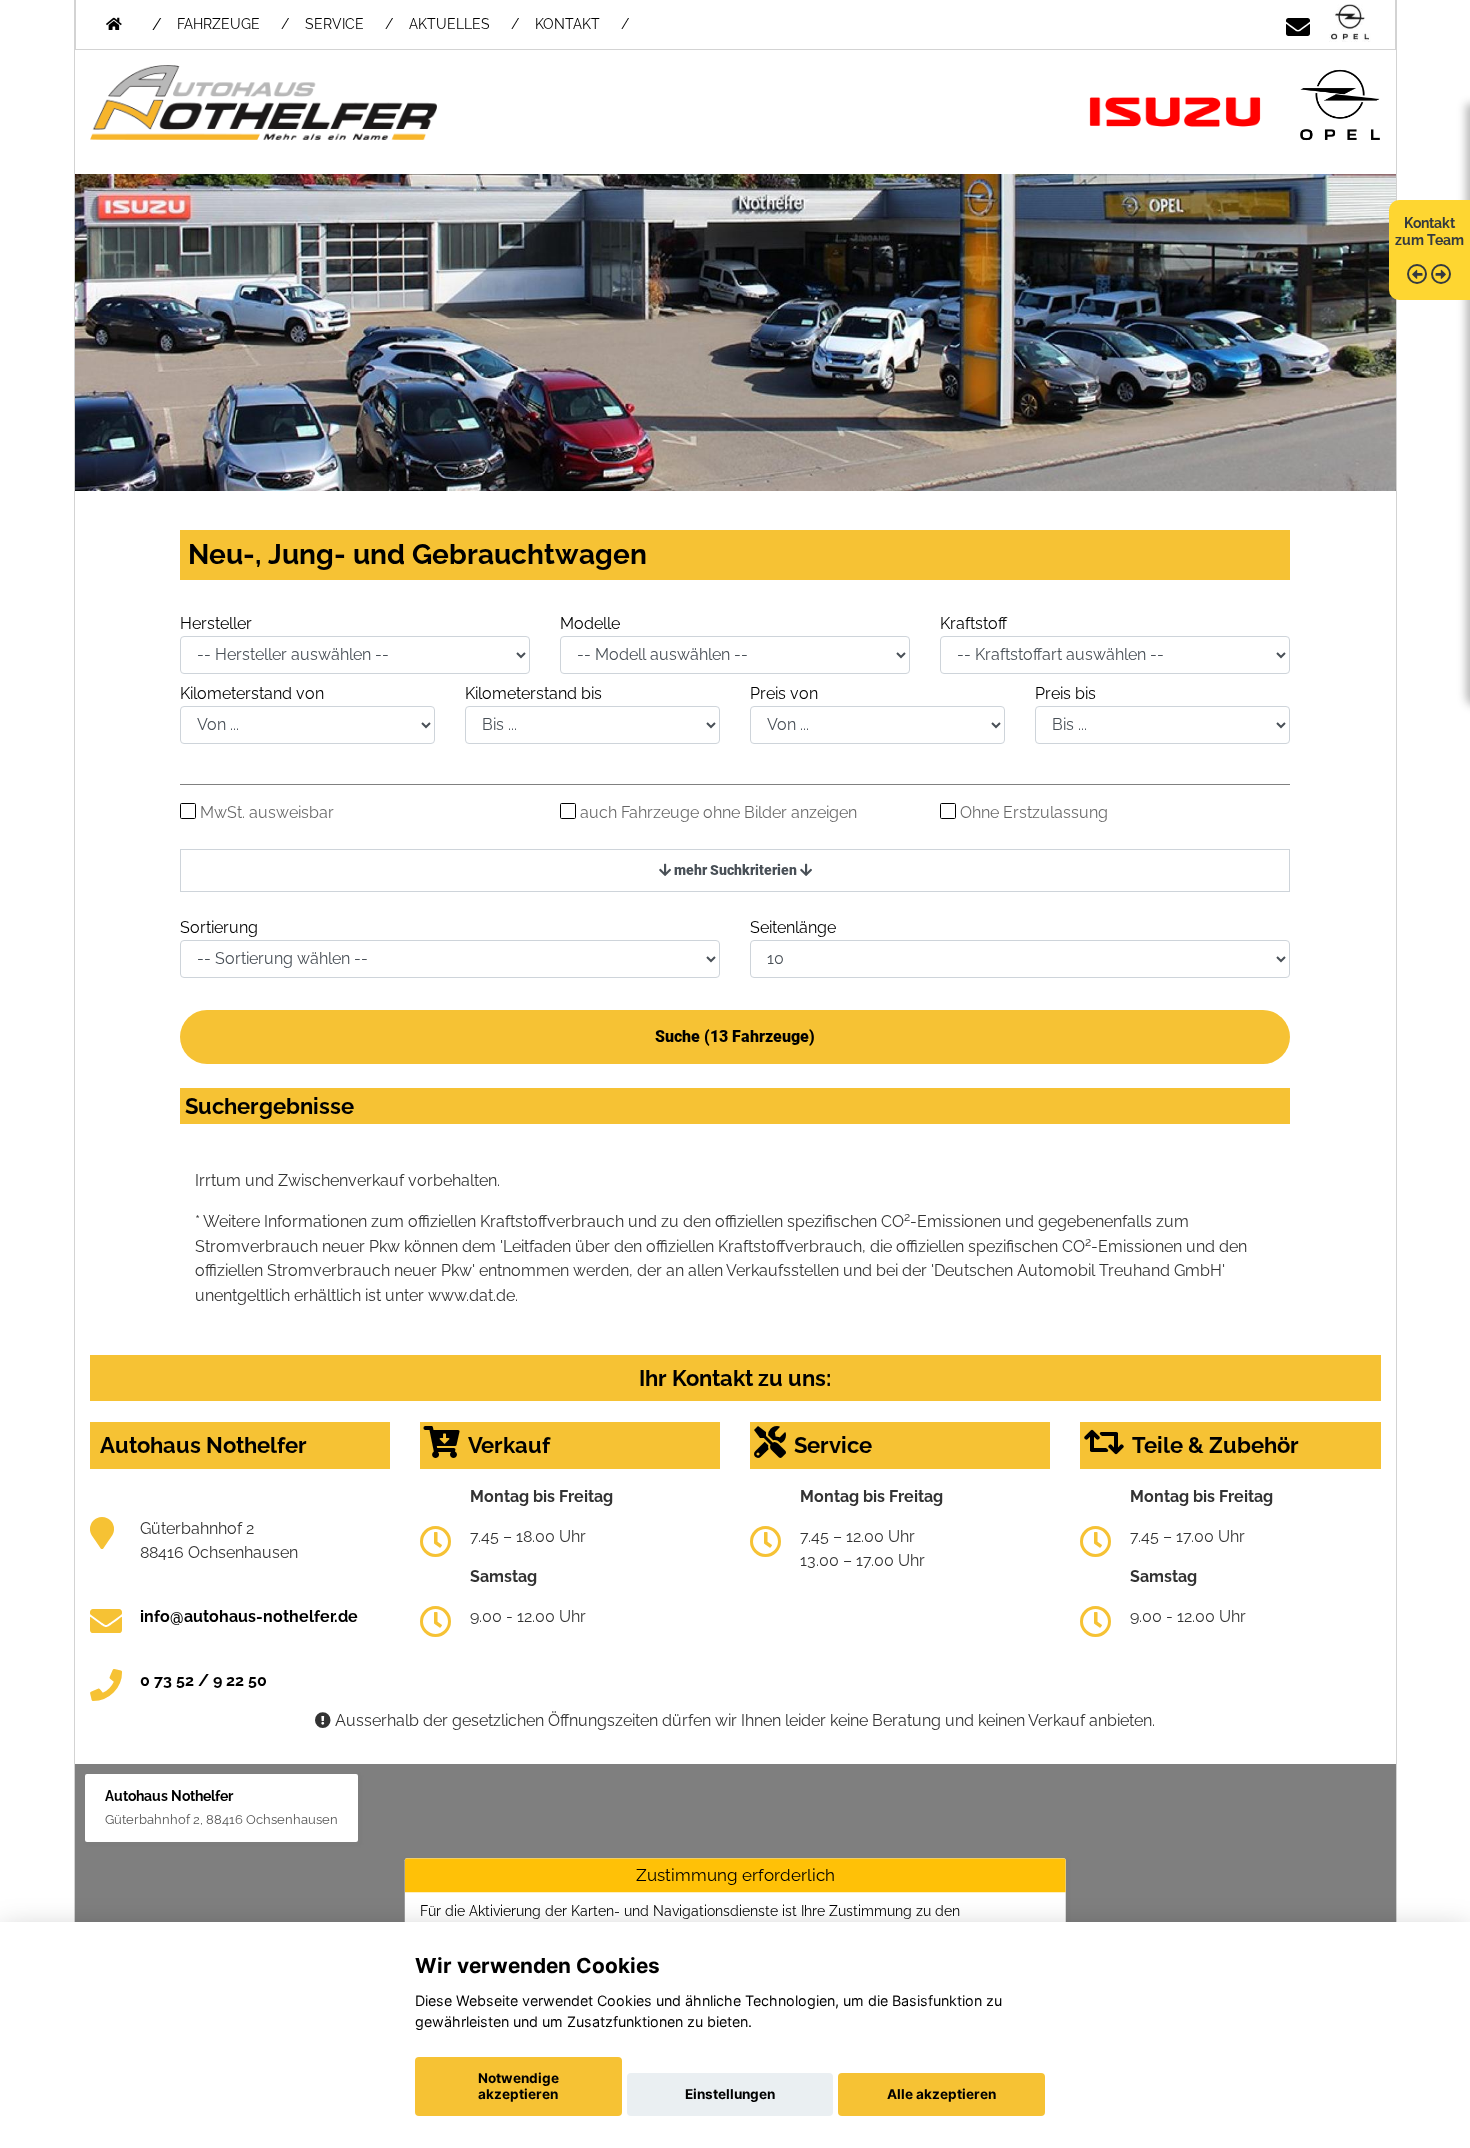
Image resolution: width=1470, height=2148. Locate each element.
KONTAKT (567, 24)
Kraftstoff (973, 623)
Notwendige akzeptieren (518, 2086)
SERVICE (334, 24)
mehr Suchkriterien (735, 870)
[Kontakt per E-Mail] (1298, 23)
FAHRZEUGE (218, 24)
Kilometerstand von (252, 693)
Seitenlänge (793, 927)
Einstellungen (730, 2094)
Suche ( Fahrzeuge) (735, 1036)
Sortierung (219, 927)
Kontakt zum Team (1429, 231)
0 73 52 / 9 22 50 (203, 1680)
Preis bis (1065, 693)
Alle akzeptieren (941, 2094)
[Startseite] (1350, 23)
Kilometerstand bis (533, 693)
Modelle (590, 623)
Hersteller (216, 623)
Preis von (784, 693)
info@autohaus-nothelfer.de (249, 1616)
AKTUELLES (449, 24)
